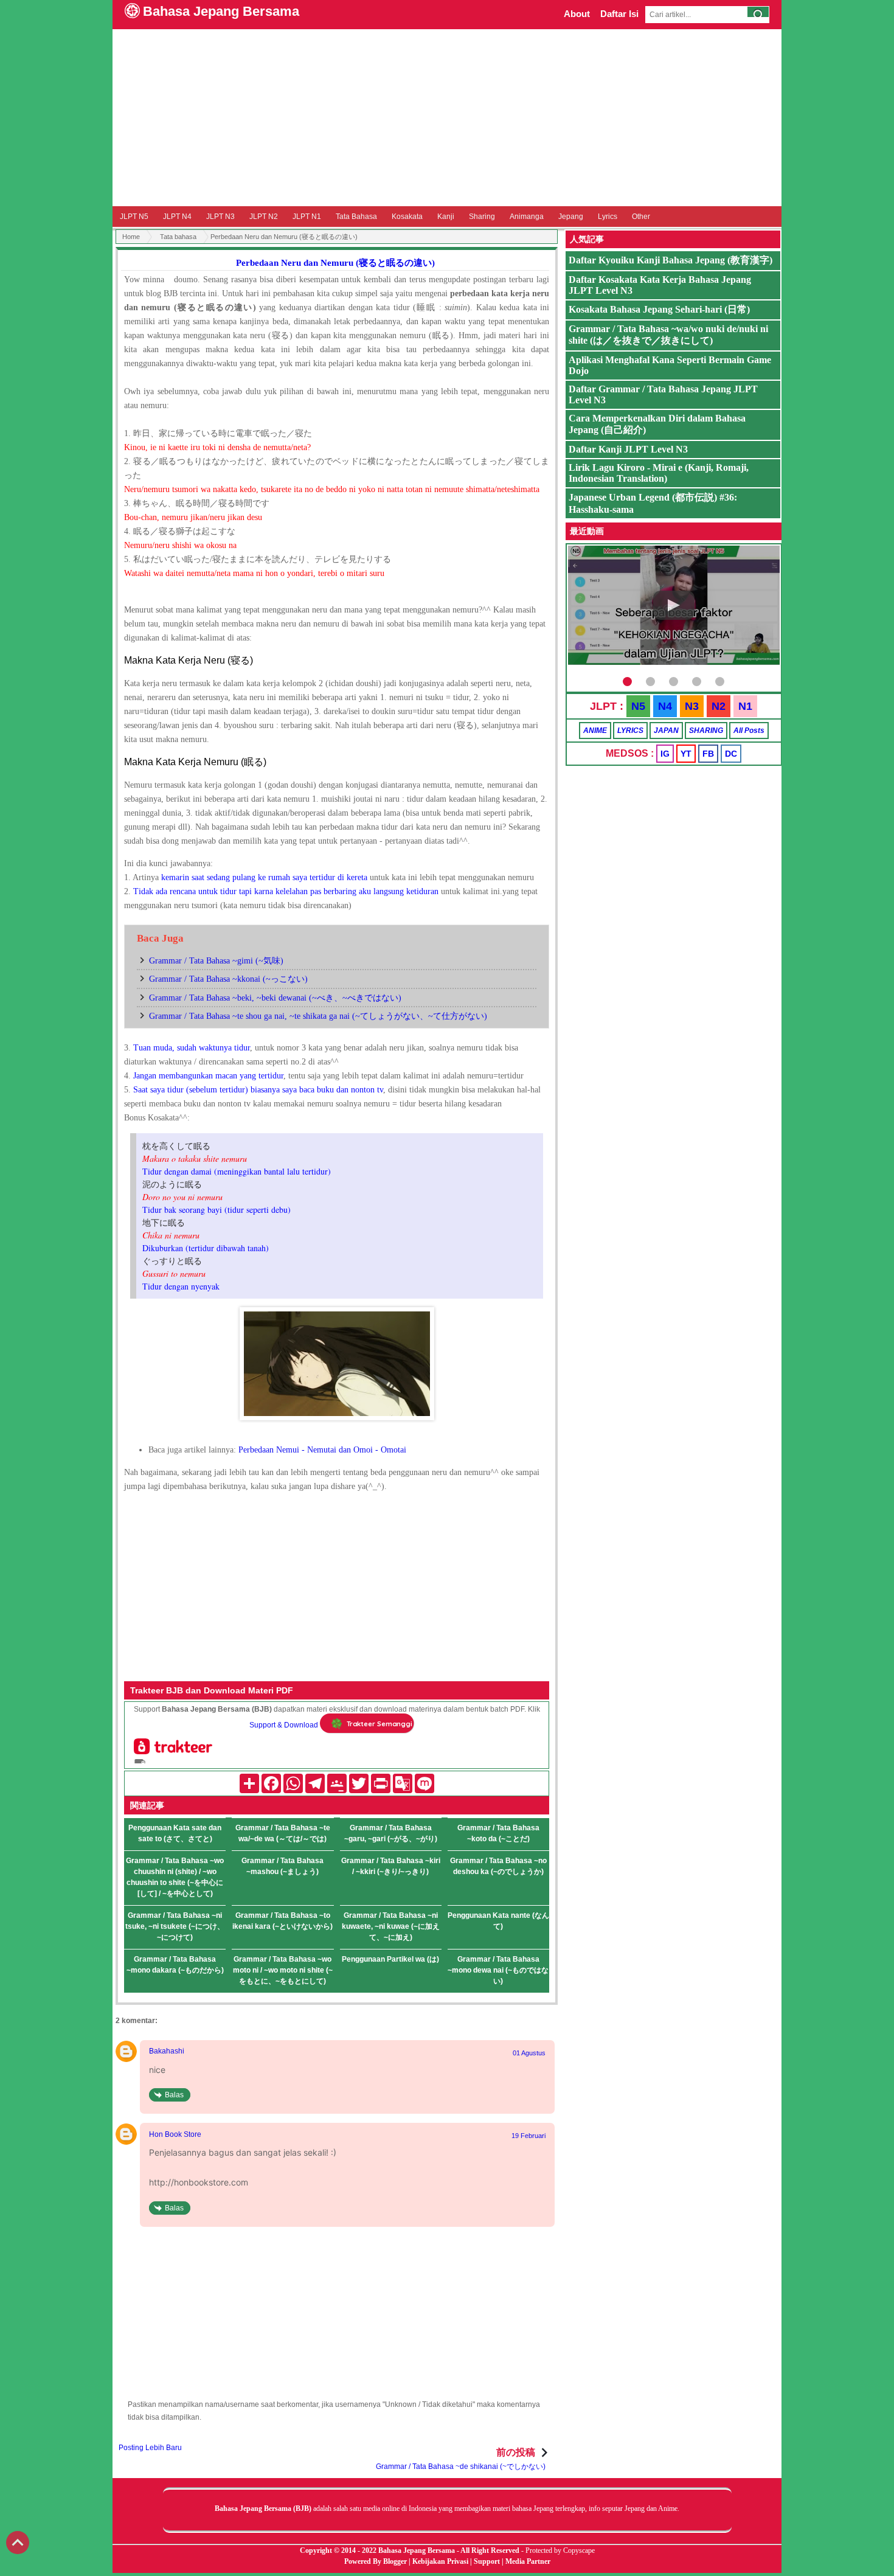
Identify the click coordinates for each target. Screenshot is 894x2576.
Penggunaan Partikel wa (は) (390, 1959)
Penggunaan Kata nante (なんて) (498, 1921)
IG (665, 754)
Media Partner (528, 2561)
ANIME (595, 731)
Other (641, 217)
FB (708, 754)
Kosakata (407, 217)
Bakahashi (167, 2051)
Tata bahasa (178, 237)
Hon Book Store (175, 2134)
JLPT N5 (134, 217)
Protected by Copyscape (560, 2550)
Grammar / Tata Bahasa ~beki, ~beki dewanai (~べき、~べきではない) (275, 998)
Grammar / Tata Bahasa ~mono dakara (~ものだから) (175, 1965)
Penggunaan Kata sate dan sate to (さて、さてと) (175, 1833)
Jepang (571, 217)
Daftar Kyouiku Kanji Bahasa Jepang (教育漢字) (670, 260)
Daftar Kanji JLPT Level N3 (628, 449)
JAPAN (666, 731)
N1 (745, 706)
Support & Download (284, 1725)
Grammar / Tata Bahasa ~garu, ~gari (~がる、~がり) (391, 1833)
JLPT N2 (264, 217)
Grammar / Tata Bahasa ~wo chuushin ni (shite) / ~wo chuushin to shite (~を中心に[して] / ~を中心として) (175, 1877)
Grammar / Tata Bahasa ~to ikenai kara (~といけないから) (282, 1921)
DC (731, 754)
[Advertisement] (447, 117)
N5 (638, 706)
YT (686, 754)
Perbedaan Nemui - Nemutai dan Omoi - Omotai (322, 1450)
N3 (692, 706)
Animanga (527, 217)
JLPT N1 (307, 217)
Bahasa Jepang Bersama (221, 11)
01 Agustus (529, 2053)
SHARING (706, 731)
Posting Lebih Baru (150, 2448)
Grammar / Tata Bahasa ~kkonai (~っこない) (228, 979)
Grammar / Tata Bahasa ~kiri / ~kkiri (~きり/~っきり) (391, 1866)
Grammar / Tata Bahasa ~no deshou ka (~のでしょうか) (498, 1866)
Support (487, 2561)
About (577, 14)
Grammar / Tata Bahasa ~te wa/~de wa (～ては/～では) (283, 1833)
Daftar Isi (619, 14)
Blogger (395, 2561)
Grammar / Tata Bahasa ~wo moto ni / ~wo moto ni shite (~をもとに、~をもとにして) (283, 1970)
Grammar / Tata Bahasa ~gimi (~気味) (216, 961)
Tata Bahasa (356, 217)
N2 (719, 706)
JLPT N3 (220, 217)
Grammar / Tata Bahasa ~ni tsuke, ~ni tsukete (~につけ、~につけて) (175, 1926)
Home (131, 237)
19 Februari (528, 2136)
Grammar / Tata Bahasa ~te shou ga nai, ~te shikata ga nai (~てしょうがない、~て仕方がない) (318, 1016)
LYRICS (630, 731)
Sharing (482, 217)
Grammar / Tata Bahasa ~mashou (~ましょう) (282, 1866)
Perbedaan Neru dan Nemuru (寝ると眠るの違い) (335, 263)
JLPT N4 (177, 217)
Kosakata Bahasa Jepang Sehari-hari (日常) (659, 309)
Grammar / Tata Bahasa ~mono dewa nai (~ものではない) (498, 1970)
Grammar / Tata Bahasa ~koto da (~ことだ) (498, 1833)
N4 (665, 706)
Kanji (446, 217)
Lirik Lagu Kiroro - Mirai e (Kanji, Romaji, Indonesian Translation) (659, 473)
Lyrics (608, 217)
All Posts (749, 731)
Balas (174, 2095)
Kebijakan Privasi (440, 2561)
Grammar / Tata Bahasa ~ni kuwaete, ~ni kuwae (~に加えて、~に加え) (391, 1926)
